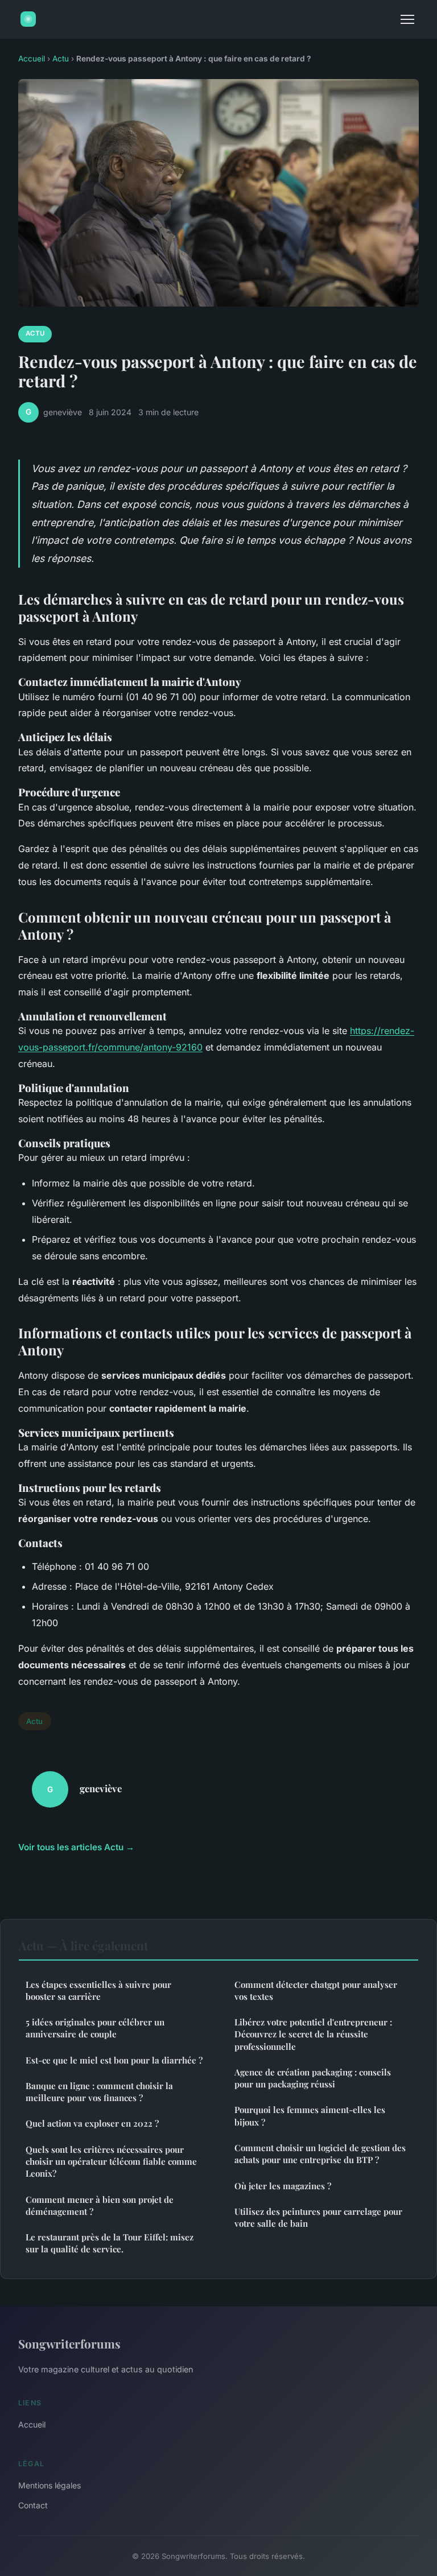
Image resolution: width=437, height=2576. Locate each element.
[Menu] (407, 19)
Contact (33, 2505)
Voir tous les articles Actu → (76, 1847)
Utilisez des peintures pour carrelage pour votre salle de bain (318, 2217)
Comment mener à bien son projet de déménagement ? (100, 2205)
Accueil (32, 59)
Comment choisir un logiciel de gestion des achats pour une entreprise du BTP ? (320, 2154)
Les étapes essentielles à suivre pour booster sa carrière (98, 1990)
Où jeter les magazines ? (283, 2186)
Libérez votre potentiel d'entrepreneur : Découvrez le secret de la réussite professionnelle (313, 2034)
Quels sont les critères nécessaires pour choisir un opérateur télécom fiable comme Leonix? (111, 2162)
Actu (61, 59)
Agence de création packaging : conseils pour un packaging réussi (313, 2078)
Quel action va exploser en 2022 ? (92, 2123)
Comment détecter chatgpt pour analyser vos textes (316, 1990)
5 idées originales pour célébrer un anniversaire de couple (95, 2028)
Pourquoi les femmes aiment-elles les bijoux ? (310, 2116)
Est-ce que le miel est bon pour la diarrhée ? (114, 2060)
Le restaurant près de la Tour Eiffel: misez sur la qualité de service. (110, 2243)
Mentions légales (50, 2485)
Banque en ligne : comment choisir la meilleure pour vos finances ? (99, 2092)
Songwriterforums (69, 2343)
